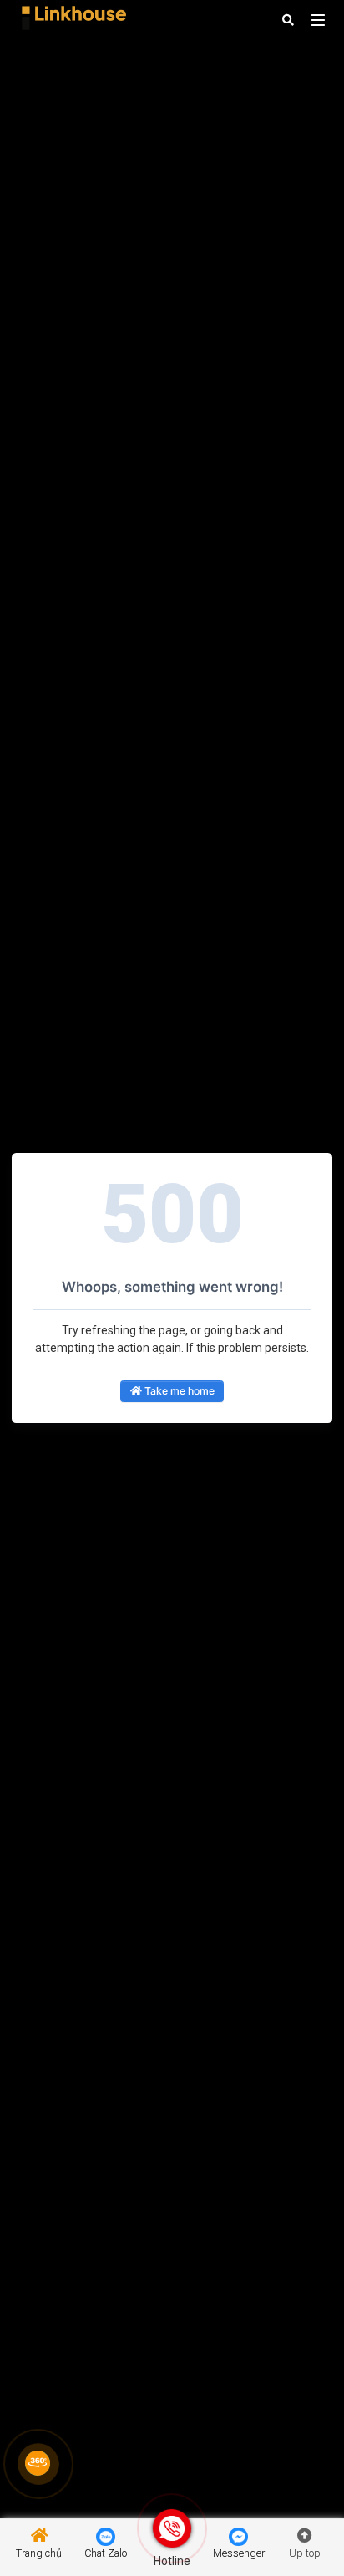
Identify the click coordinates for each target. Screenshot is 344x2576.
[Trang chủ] (69, 19)
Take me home (178, 1391)
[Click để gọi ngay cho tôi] (172, 2528)
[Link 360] (38, 2463)
